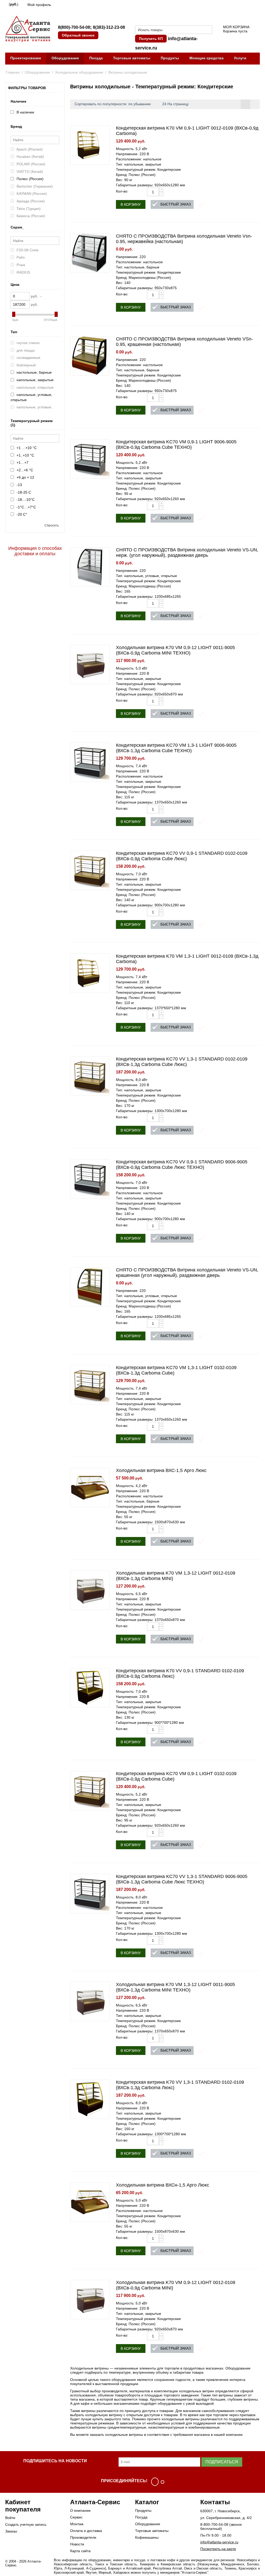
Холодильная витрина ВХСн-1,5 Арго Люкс (163, 2185)
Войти (10, 2518)
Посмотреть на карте (218, 2549)
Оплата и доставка (86, 2531)
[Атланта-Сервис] (28, 29)
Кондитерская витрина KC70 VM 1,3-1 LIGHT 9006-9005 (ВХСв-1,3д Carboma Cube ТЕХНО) (176, 748)
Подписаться (222, 2462)
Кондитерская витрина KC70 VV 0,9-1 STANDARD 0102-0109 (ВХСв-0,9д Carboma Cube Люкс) (182, 856)
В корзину (131, 204)
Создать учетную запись (26, 2524)
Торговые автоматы (132, 58)
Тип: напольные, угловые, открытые (146, 576)
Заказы (11, 2531)
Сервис (76, 2517)
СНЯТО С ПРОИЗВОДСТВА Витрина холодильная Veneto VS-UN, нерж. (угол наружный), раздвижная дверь (187, 553)
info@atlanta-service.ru (219, 2542)
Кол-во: (122, 191)
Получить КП (151, 39)
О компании (80, 2510)
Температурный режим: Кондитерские (148, 169)
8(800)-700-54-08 (74, 27)
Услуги (240, 58)
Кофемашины (147, 2537)
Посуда (96, 58)
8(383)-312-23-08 (109, 27)
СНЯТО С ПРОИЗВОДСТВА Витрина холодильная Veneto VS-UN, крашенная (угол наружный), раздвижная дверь (187, 1273)
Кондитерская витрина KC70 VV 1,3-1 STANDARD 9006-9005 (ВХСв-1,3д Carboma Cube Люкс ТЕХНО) (182, 1879)
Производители (83, 2537)
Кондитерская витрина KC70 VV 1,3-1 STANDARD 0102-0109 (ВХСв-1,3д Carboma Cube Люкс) (182, 1062)
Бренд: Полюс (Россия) (136, 175)
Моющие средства (207, 58)
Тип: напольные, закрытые (139, 164)
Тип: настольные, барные (138, 267)
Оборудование (65, 58)
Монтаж (77, 2524)
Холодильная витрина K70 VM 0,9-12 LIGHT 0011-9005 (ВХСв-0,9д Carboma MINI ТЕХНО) (175, 650)
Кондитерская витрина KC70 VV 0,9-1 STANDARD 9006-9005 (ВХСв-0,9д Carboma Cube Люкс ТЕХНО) (182, 1165)
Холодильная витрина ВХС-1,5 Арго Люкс (161, 1470)
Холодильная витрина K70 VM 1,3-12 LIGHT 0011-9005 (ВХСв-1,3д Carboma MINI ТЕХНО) (175, 1987)
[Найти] (208, 30)
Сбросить (52, 525)
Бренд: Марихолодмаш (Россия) (143, 277)
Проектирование (26, 58)
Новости (77, 2544)
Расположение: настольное (139, 262)
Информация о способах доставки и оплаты (35, 551)
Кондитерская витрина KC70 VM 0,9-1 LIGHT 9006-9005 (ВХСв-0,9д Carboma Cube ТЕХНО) (176, 444)
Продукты (170, 58)
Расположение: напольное (139, 159)
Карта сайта (80, 2551)
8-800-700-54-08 (214, 2524)
